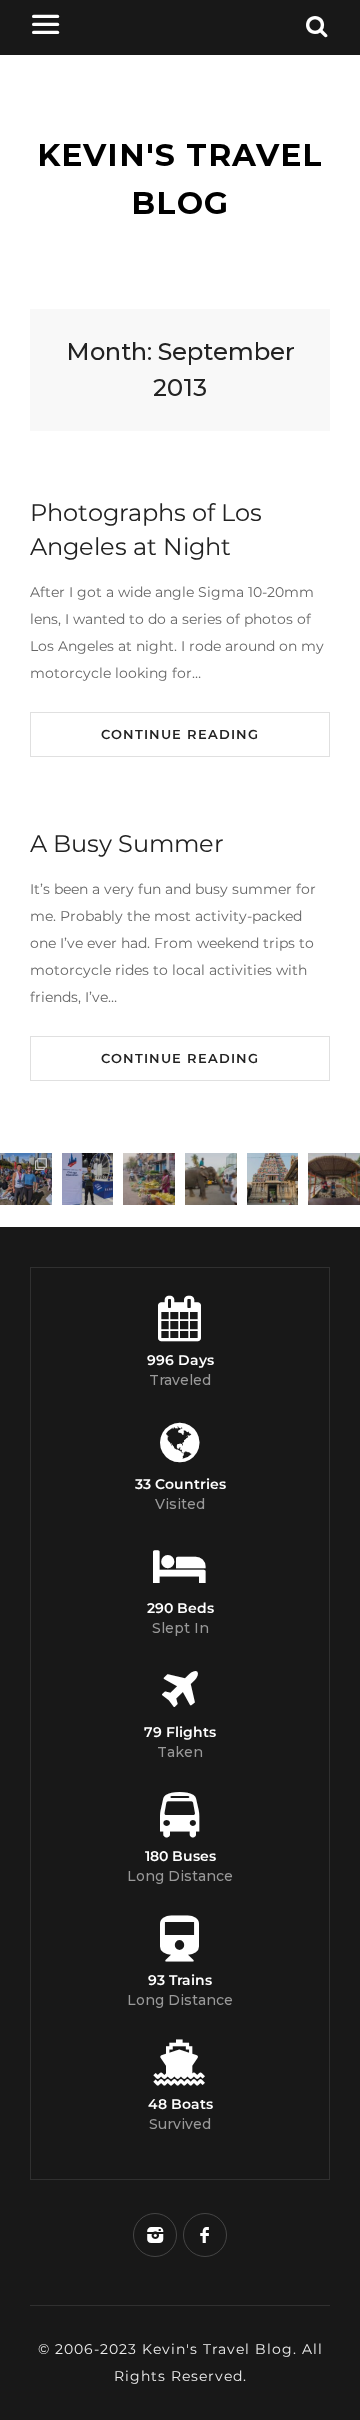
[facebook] (205, 2235)
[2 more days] (88, 1179)
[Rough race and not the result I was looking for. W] (26, 1179)
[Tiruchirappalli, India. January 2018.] (149, 1179)
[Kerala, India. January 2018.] (334, 1179)
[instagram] (155, 2235)
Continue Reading (180, 734)
